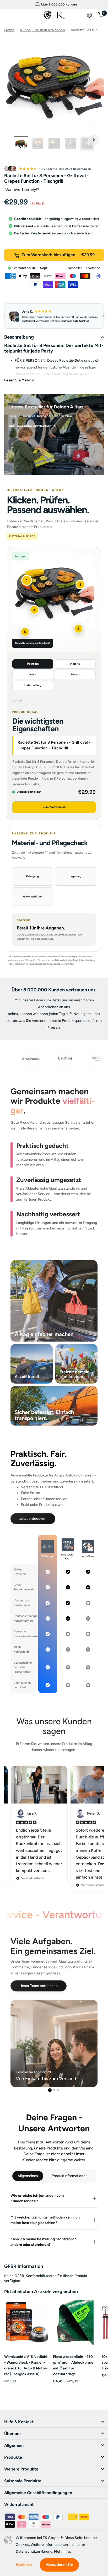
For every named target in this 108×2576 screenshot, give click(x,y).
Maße (33, 674)
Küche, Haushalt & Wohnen (43, 30)
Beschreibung (19, 337)
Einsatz (75, 674)
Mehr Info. (62, 2551)
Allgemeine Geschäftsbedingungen (38, 2493)
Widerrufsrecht (19, 2504)
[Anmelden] (90, 15)
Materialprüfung (33, 897)
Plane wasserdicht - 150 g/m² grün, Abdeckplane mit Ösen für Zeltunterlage (73, 2365)
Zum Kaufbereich (54, 807)
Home (9, 30)
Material (75, 664)
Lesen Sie (17, 380)
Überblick (33, 664)
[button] (94, 140)
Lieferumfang (33, 685)
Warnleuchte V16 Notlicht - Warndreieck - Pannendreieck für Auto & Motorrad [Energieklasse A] (26, 2365)
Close (18, 15)
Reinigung (33, 876)
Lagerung (75, 876)
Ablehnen (24, 2565)
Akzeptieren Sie (59, 2565)
